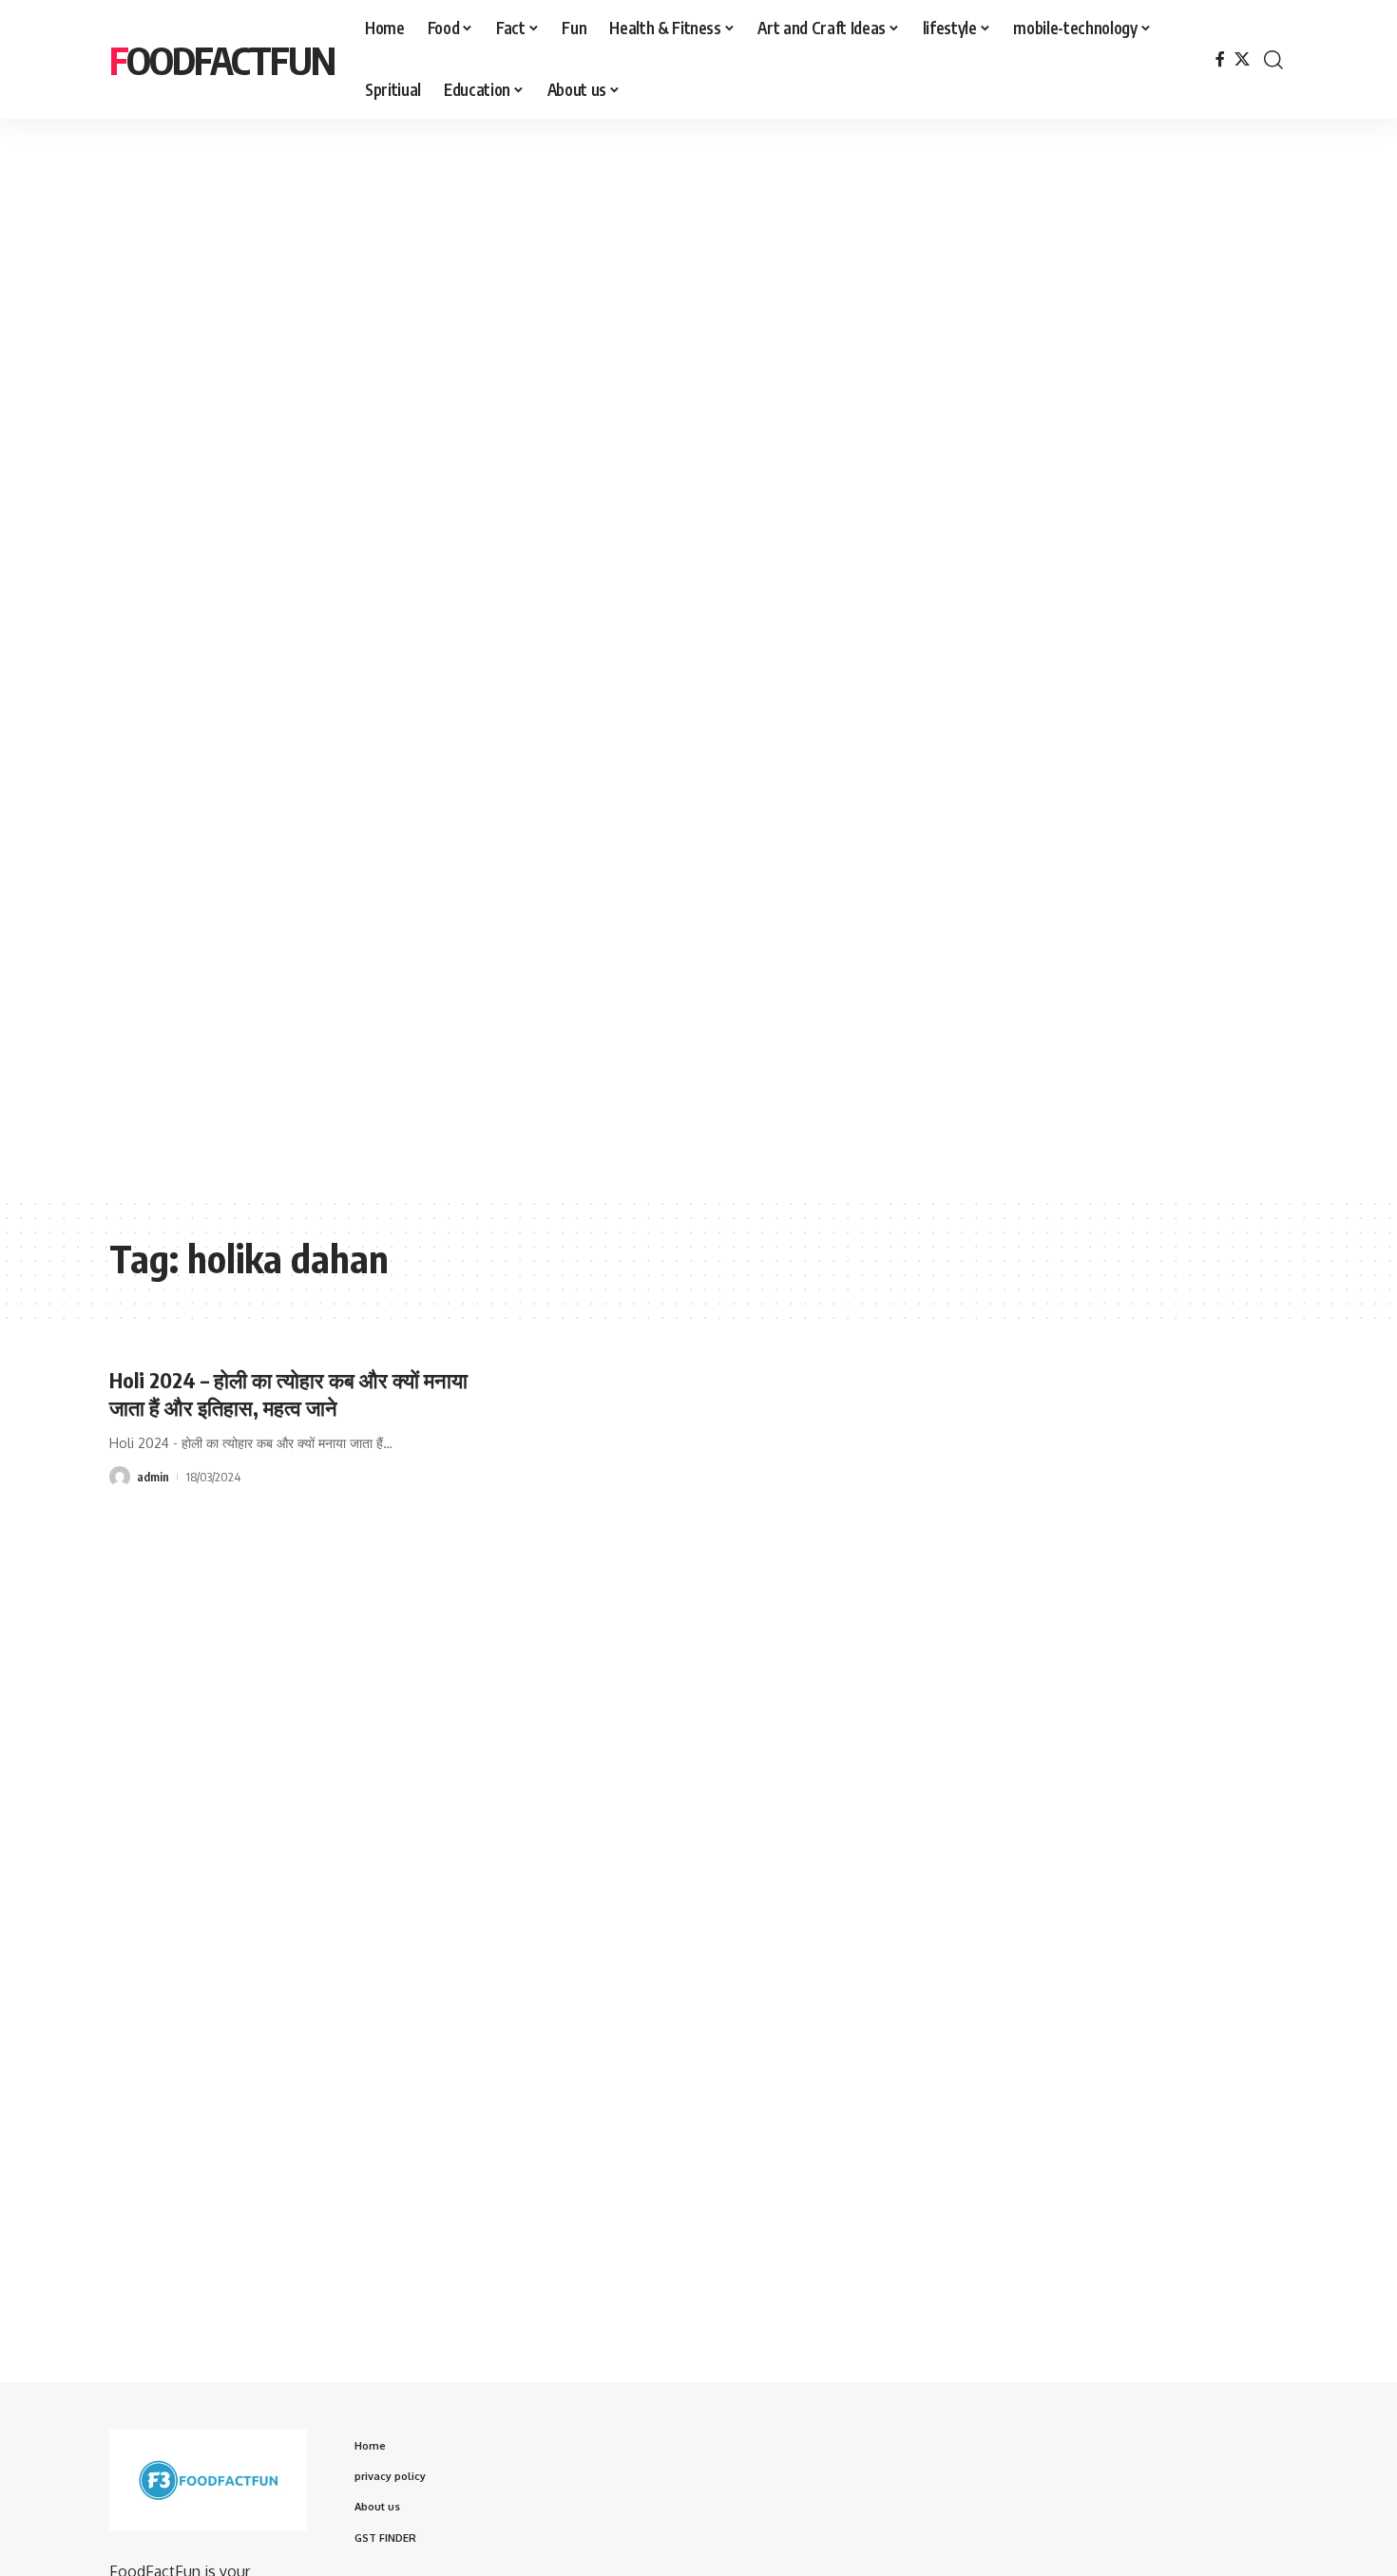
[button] (1273, 60)
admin (153, 1477)
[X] (1242, 59)
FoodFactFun (222, 60)
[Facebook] (1220, 59)
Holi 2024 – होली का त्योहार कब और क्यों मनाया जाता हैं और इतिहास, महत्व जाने (288, 1393)
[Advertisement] (589, 291)
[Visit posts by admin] (120, 1477)
